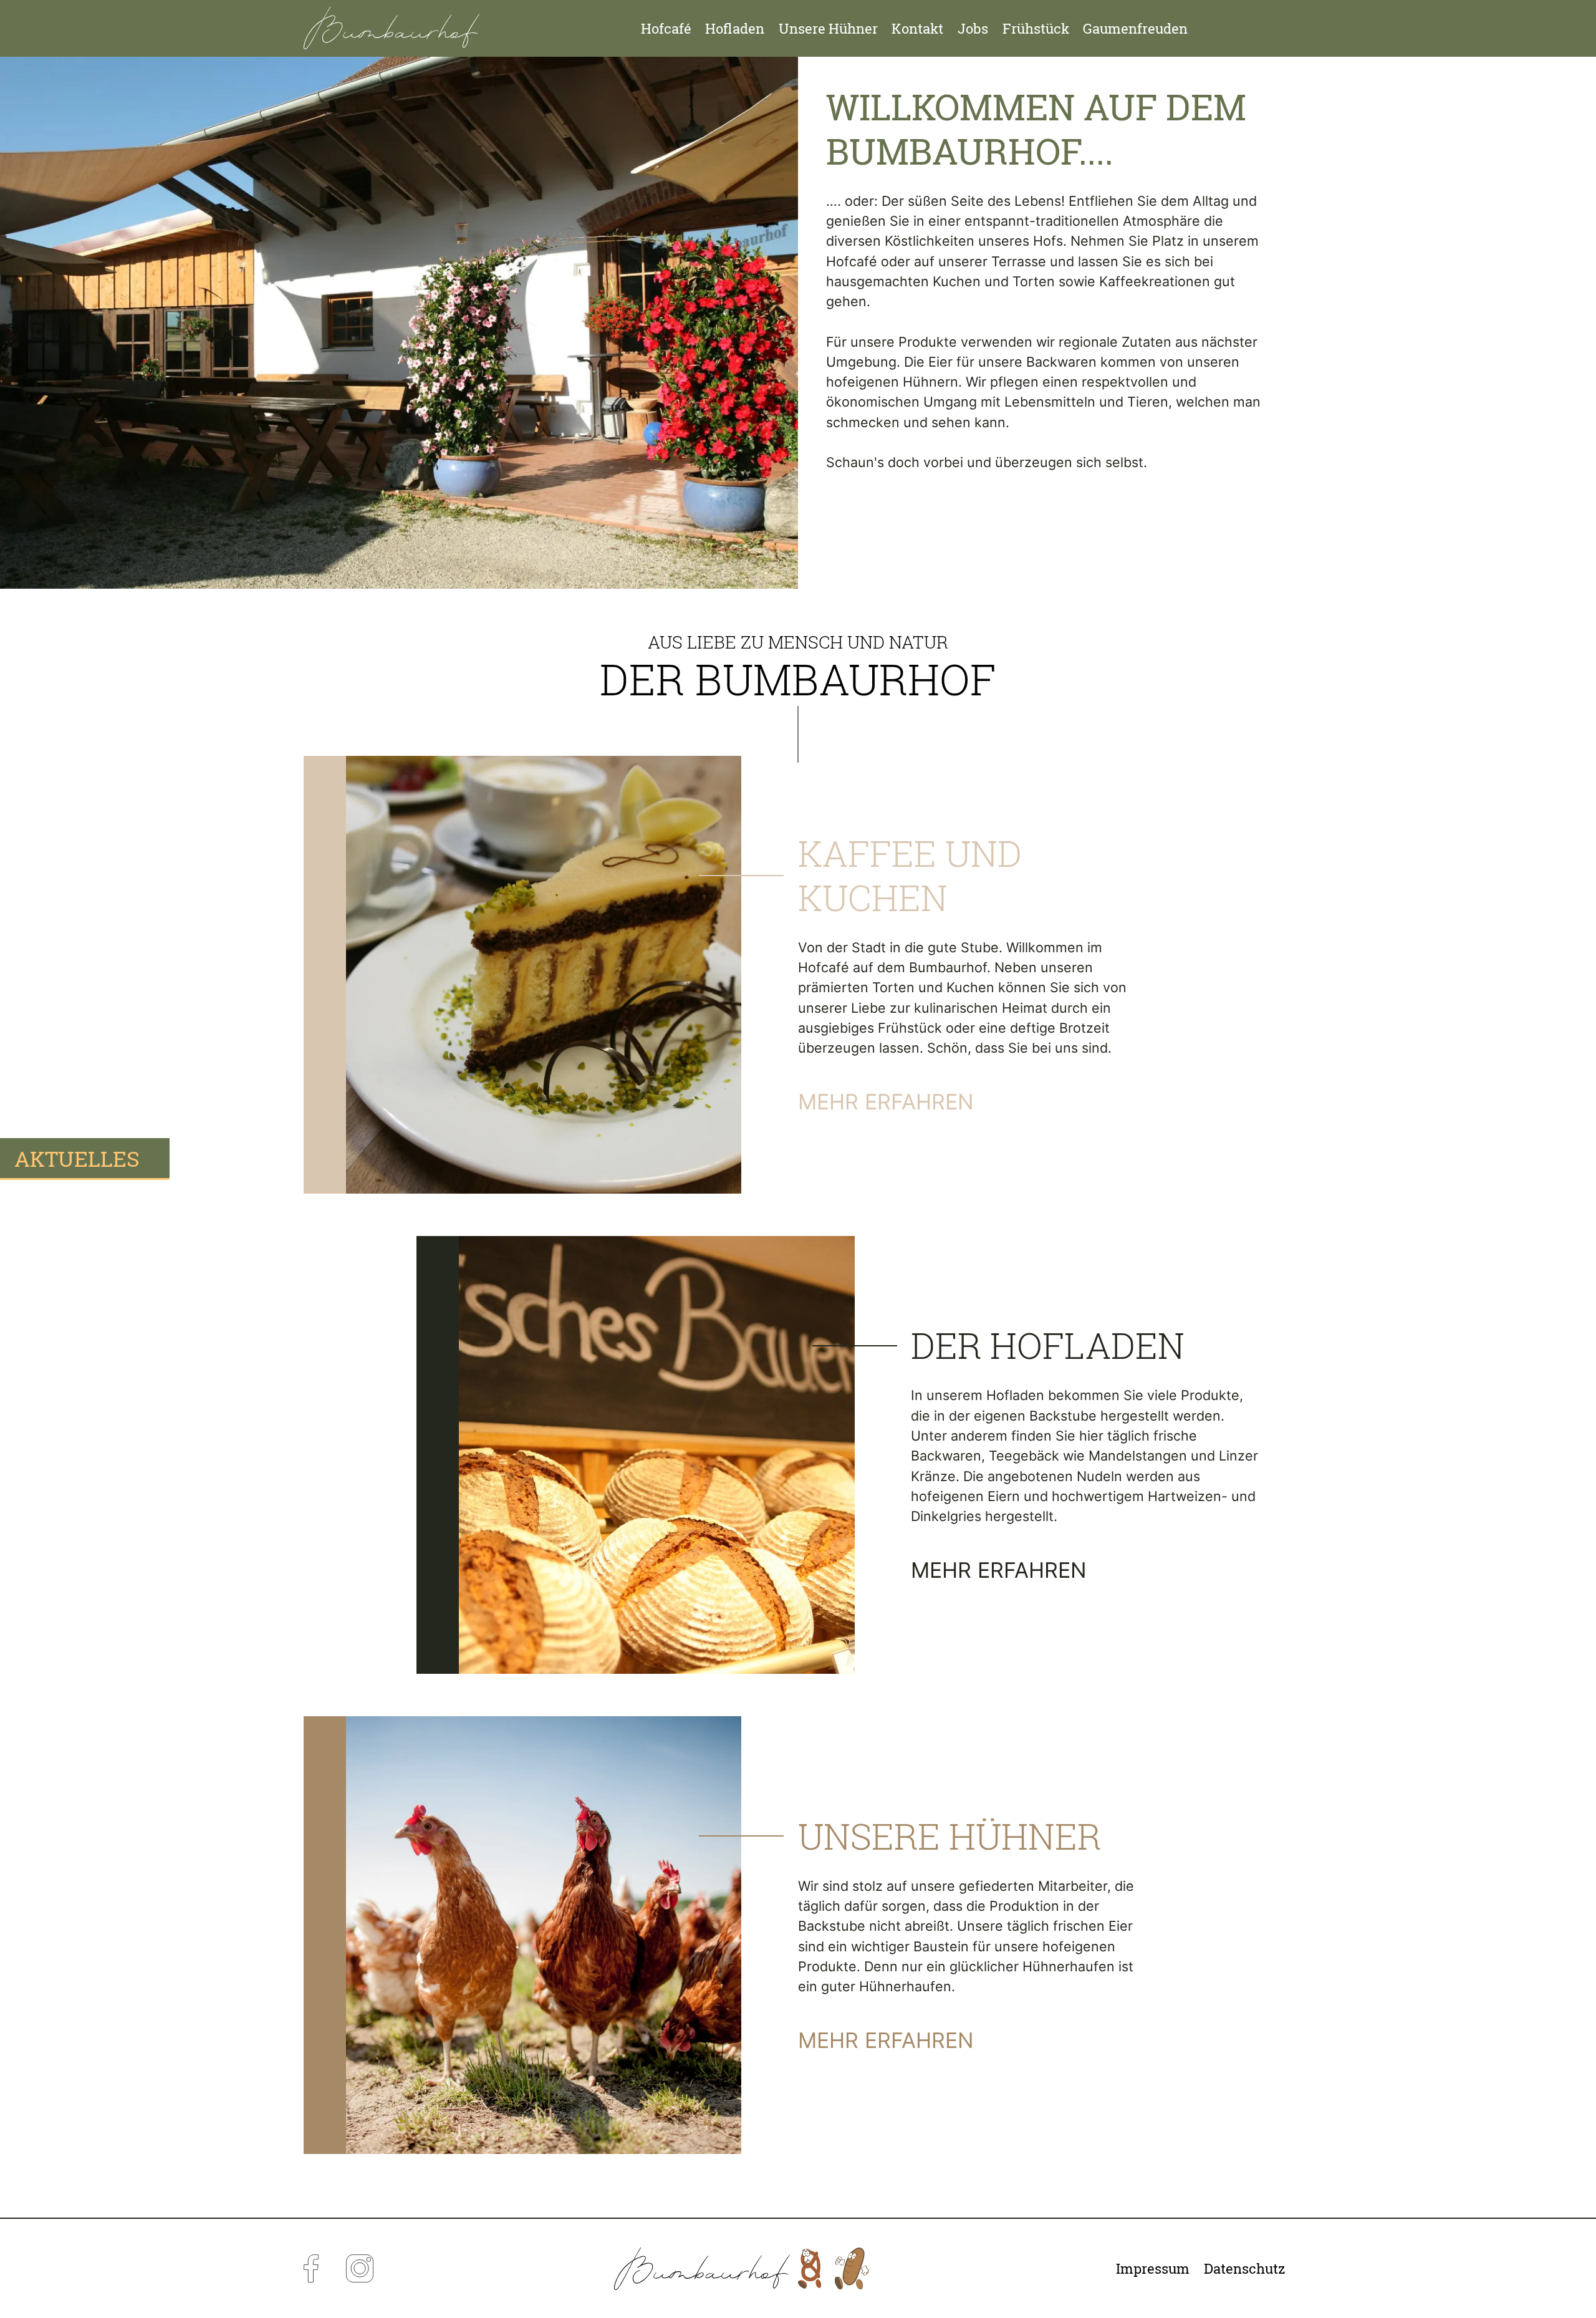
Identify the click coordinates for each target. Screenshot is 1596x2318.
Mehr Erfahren (886, 1102)
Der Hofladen (1048, 1345)
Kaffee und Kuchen (910, 875)
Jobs (973, 29)
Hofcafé (666, 29)
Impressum (1153, 2269)
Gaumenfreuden (1135, 29)
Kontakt (917, 29)
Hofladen (735, 29)
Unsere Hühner (828, 29)
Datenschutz (1245, 2269)
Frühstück (1036, 29)
